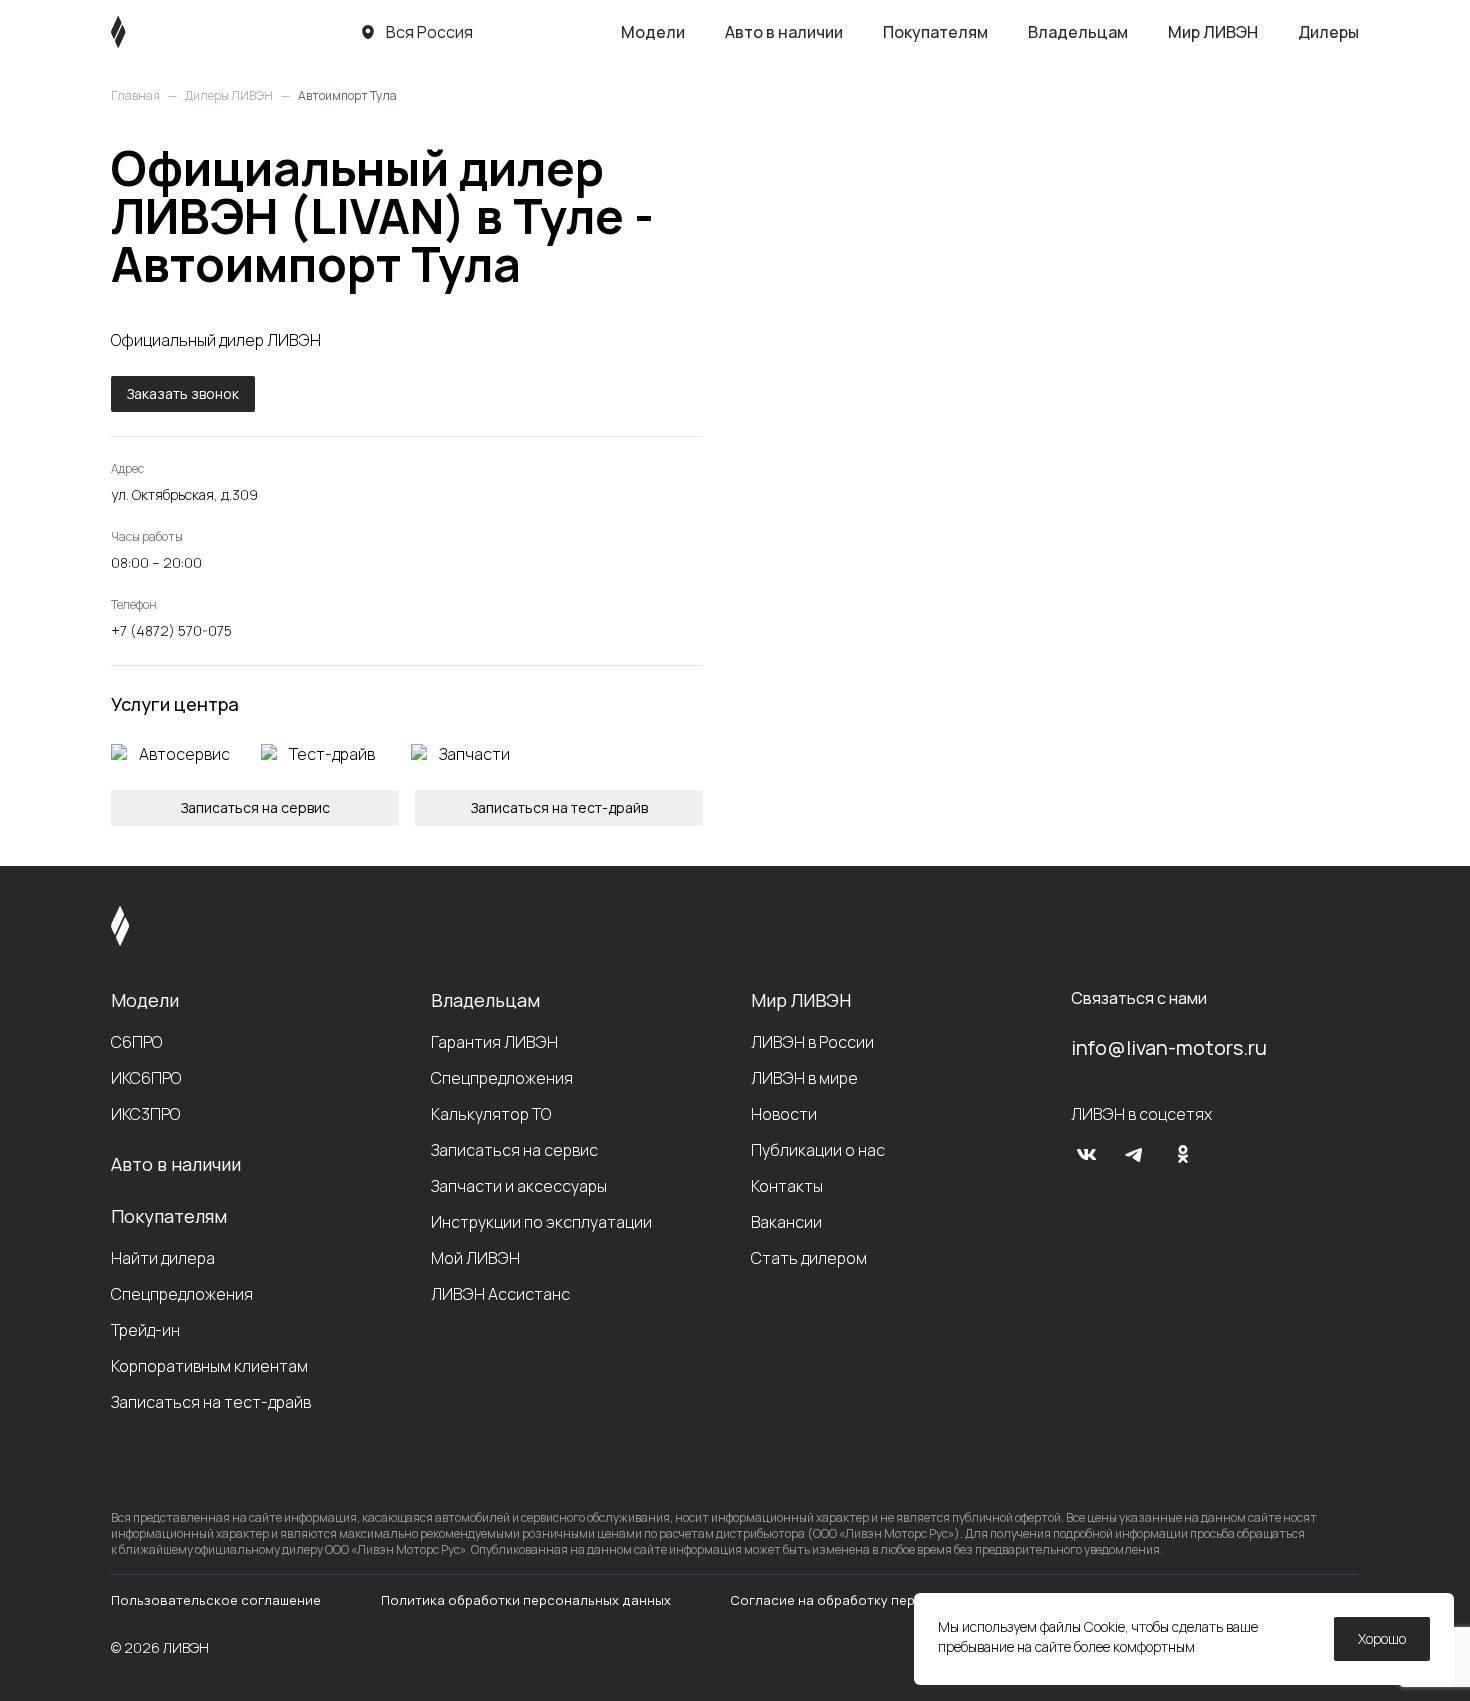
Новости (784, 1114)
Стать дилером (809, 1258)
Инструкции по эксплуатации (541, 1222)
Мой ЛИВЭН (475, 1258)
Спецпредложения (182, 1294)
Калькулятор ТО (491, 1114)
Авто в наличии (784, 32)
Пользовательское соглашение (216, 1600)
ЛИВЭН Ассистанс (500, 1294)
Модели (653, 32)
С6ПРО (136, 1042)
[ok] (1183, 1154)
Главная (135, 96)
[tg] (1135, 1154)
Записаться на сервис (514, 1150)
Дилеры (1328, 32)
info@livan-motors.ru (1169, 1047)
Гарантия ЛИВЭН (494, 1042)
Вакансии (786, 1222)
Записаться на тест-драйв (211, 1402)
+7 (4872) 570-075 (171, 630)
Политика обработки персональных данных (526, 1600)
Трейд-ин (145, 1330)
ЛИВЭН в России (812, 1042)
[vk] (1087, 1154)
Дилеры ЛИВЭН (229, 96)
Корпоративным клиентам (209, 1366)
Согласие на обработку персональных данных (884, 1600)
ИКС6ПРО (146, 1078)
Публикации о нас (818, 1150)
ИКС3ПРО (145, 1114)
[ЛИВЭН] (156, 32)
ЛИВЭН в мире (804, 1078)
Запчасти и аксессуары (519, 1186)
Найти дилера (163, 1258)
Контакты (787, 1186)
